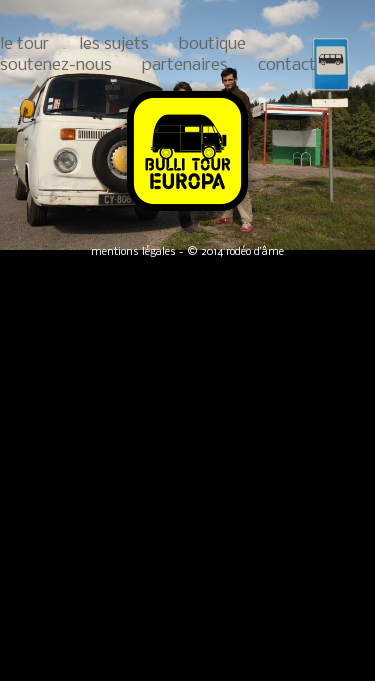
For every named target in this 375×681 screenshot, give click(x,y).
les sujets (114, 44)
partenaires (185, 65)
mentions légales (133, 252)
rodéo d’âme (255, 252)
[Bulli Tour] (187, 212)
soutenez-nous (56, 65)
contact (287, 65)
